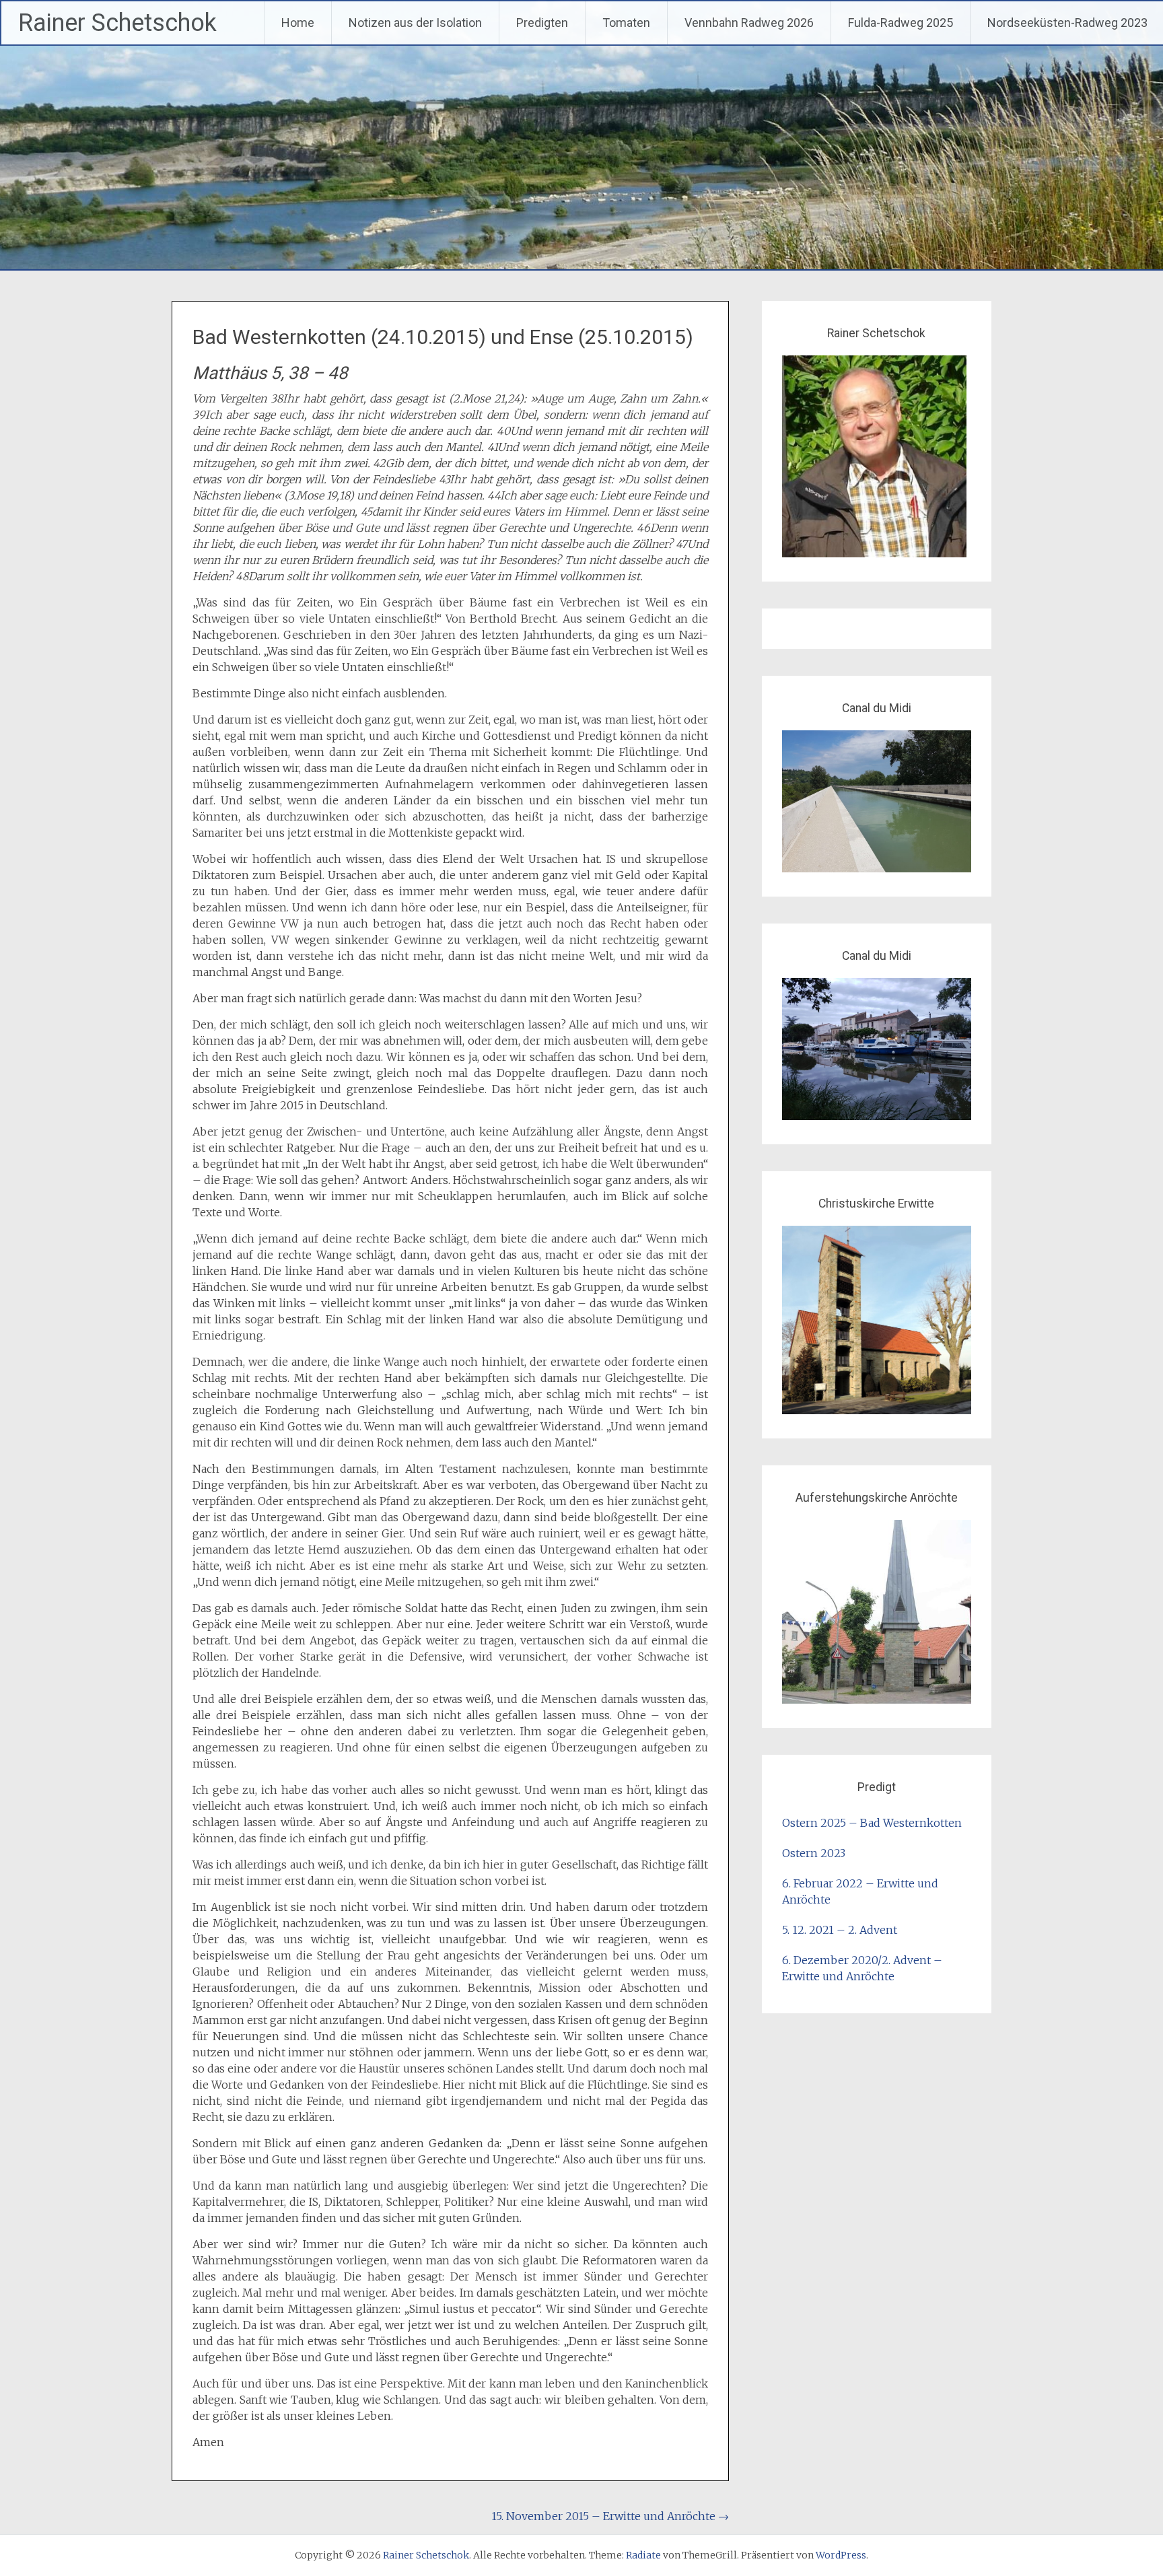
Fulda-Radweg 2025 (901, 23)
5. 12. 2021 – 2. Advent (840, 1930)
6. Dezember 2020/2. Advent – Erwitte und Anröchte (862, 1968)
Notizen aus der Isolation (415, 23)
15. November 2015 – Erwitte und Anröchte (610, 2516)
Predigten (542, 23)
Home (298, 23)
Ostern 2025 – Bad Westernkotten (872, 1823)
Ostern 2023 (814, 1853)
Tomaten (626, 23)
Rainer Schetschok (117, 23)
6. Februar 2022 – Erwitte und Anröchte (860, 1891)
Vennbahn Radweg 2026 (749, 23)
